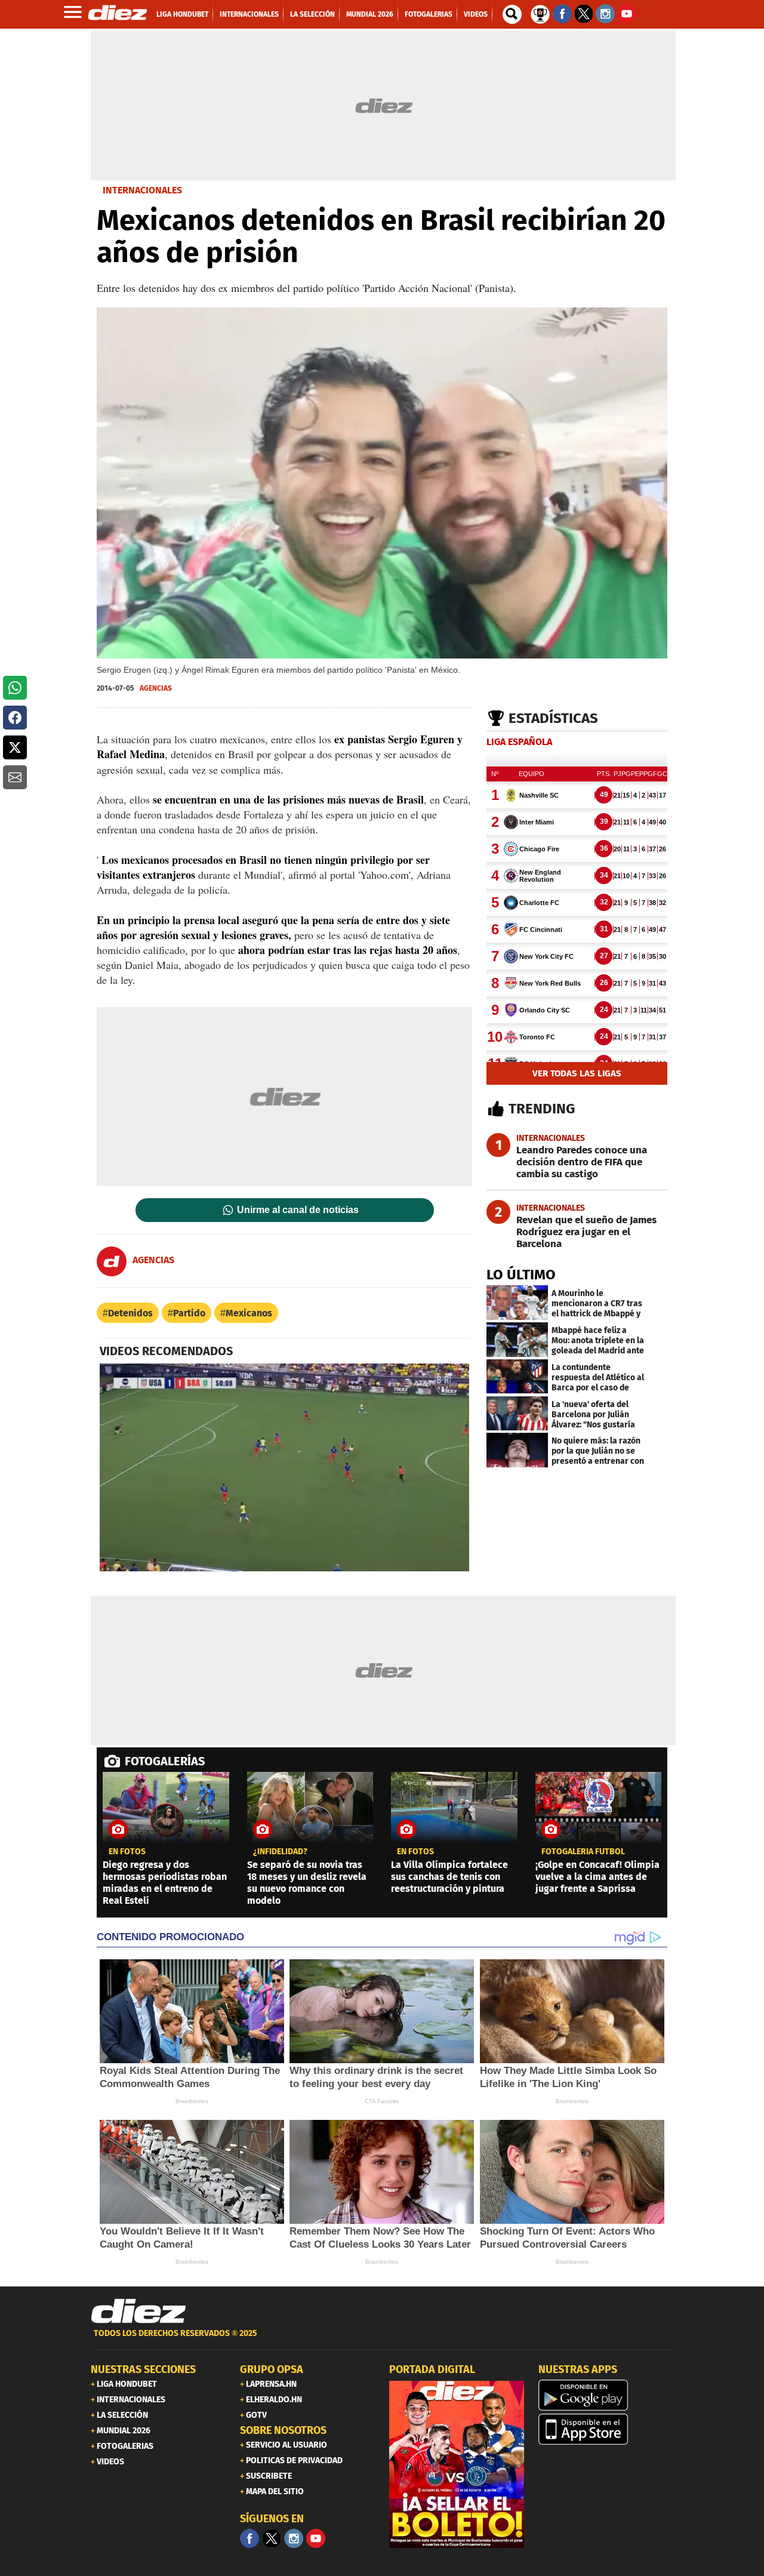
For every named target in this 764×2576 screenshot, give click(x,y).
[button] (15, 688)
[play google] (606, 2395)
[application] (284, 1467)
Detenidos (130, 1313)
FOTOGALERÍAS (165, 1761)
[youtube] (316, 2538)
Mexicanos (249, 1313)
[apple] (606, 2429)
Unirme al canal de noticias (298, 1210)
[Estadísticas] (540, 13)
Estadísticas (553, 718)
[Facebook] (249, 2538)
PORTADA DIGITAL (432, 2369)
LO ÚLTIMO (521, 1275)
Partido (189, 1313)
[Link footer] (138, 2312)
